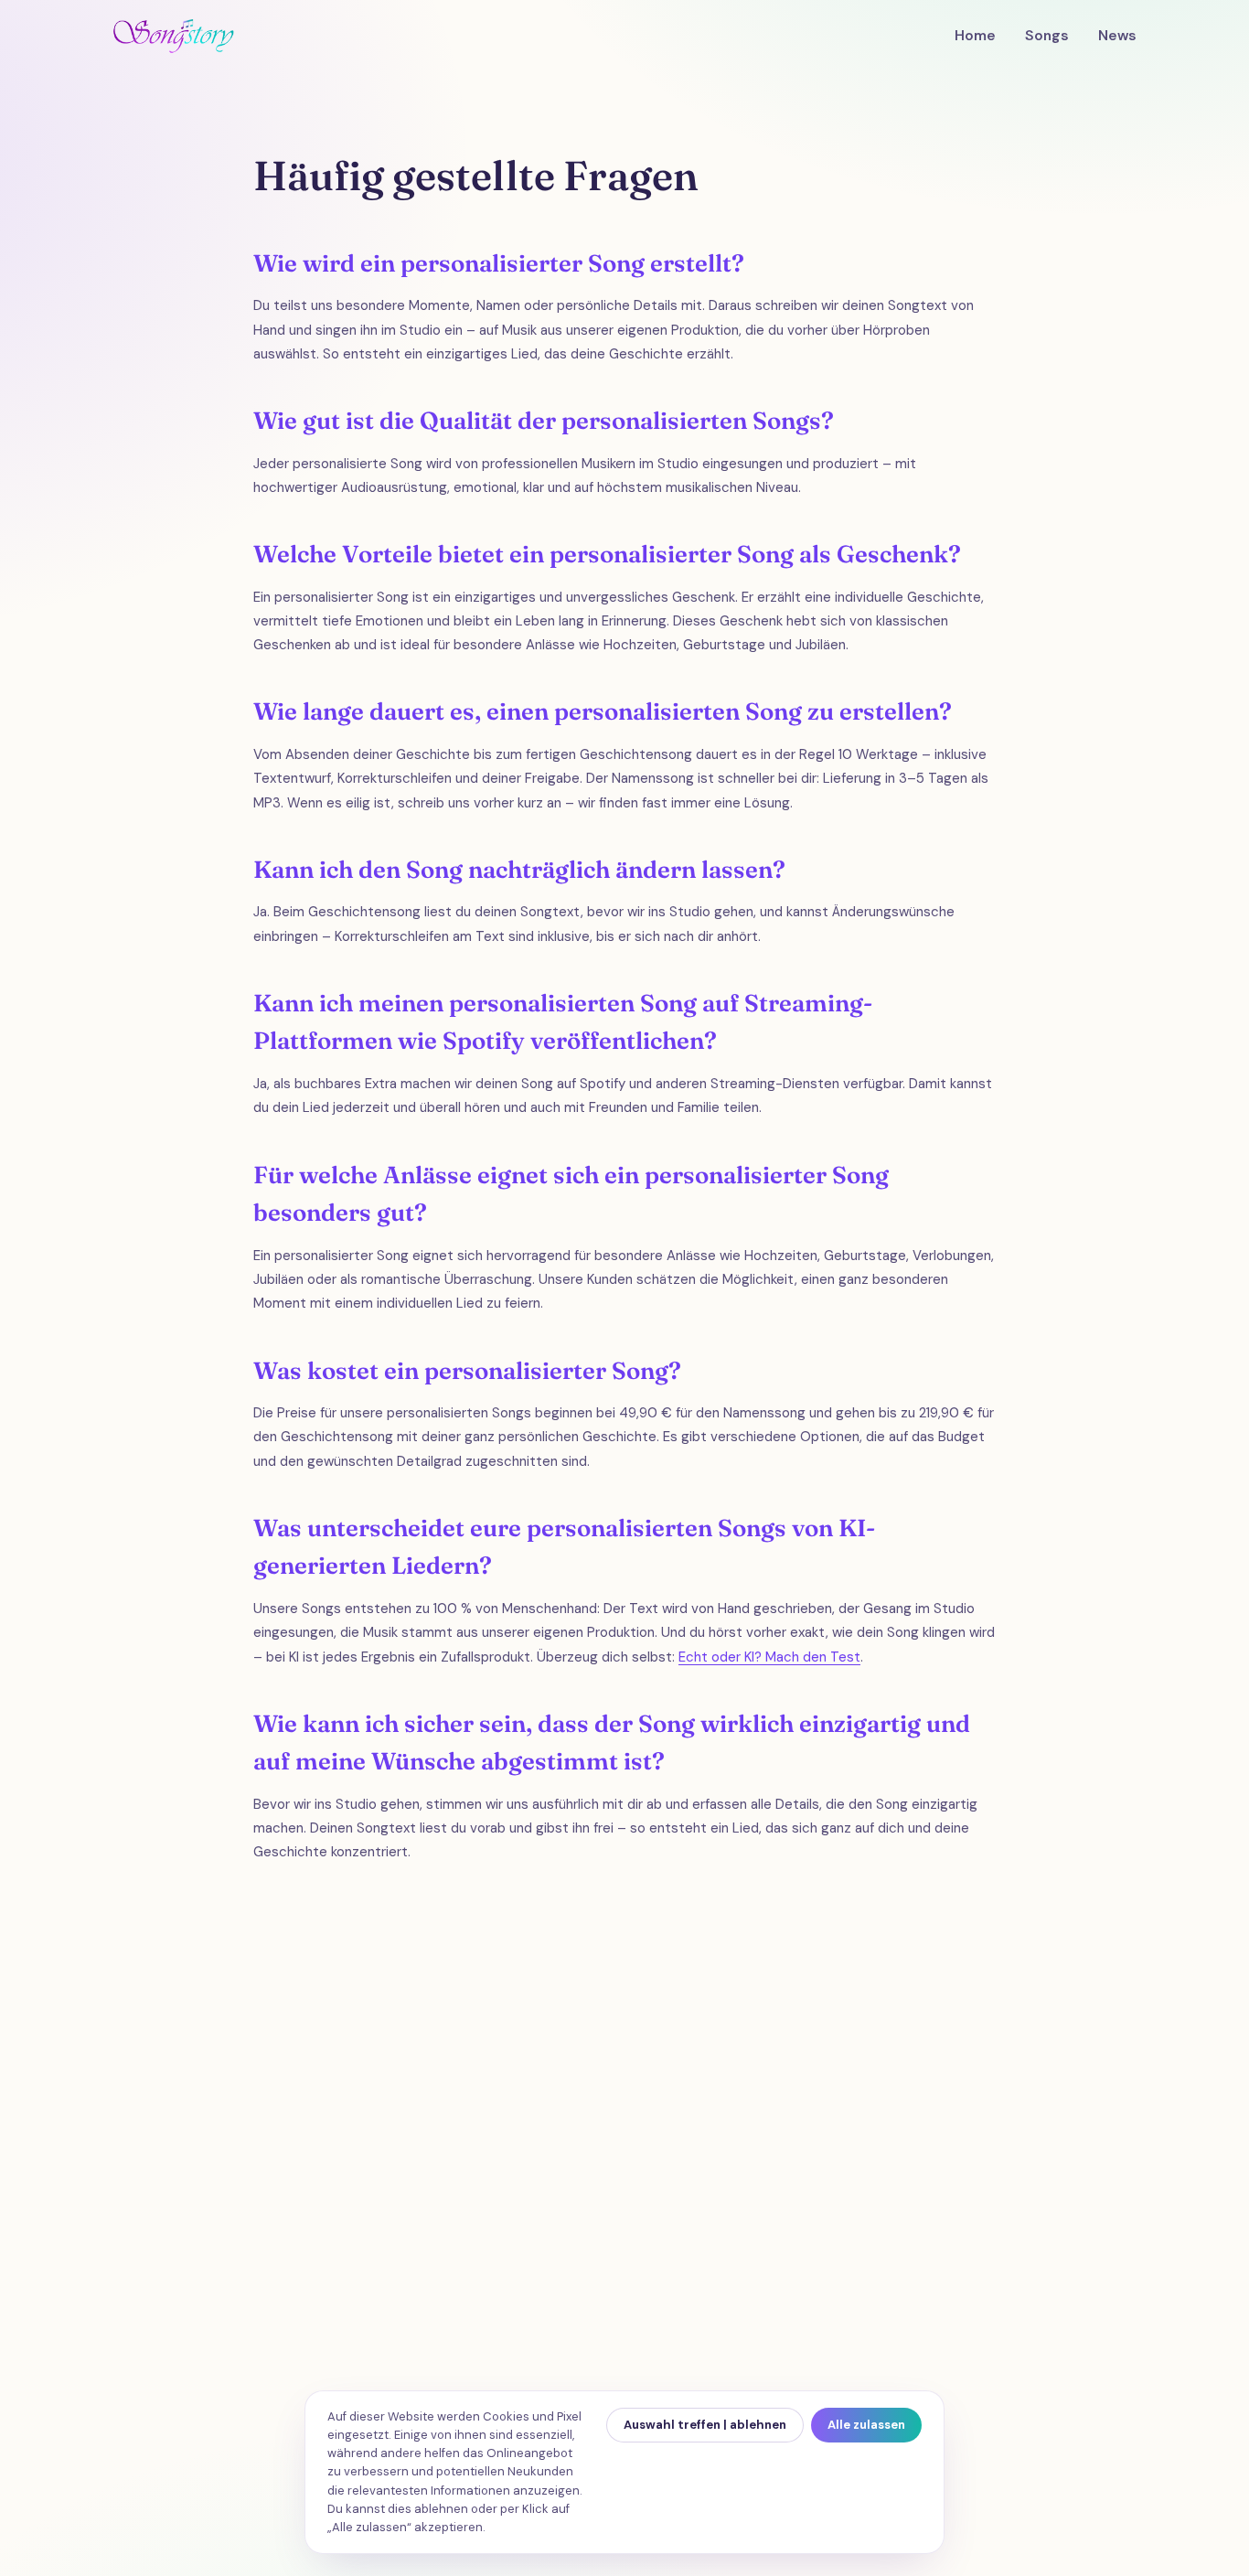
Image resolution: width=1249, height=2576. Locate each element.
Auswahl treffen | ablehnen (705, 2425)
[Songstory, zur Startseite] (173, 36)
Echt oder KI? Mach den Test (769, 1657)
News (1117, 36)
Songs (1047, 36)
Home (975, 36)
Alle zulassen (866, 2425)
